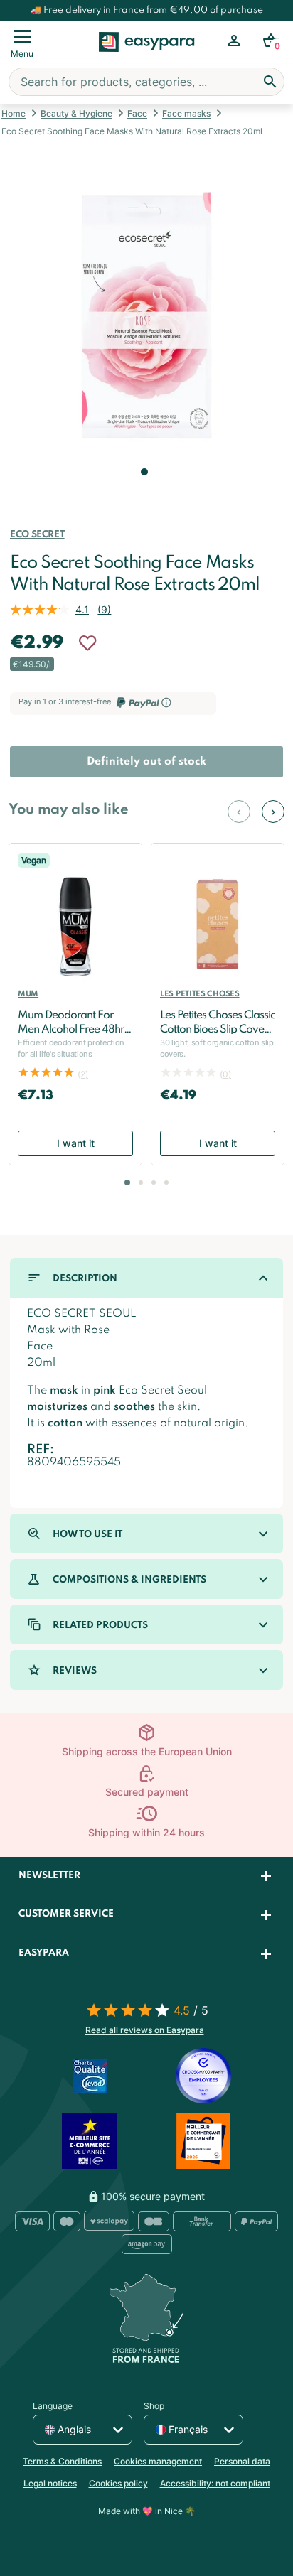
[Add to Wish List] (87, 643)
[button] (143, 492)
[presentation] (239, 812)
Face (137, 113)
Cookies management (158, 2461)
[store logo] (147, 58)
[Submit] (270, 82)
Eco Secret (37, 535)
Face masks (186, 113)
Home (14, 113)
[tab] (146, 1876)
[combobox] (146, 82)
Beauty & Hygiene (76, 113)
